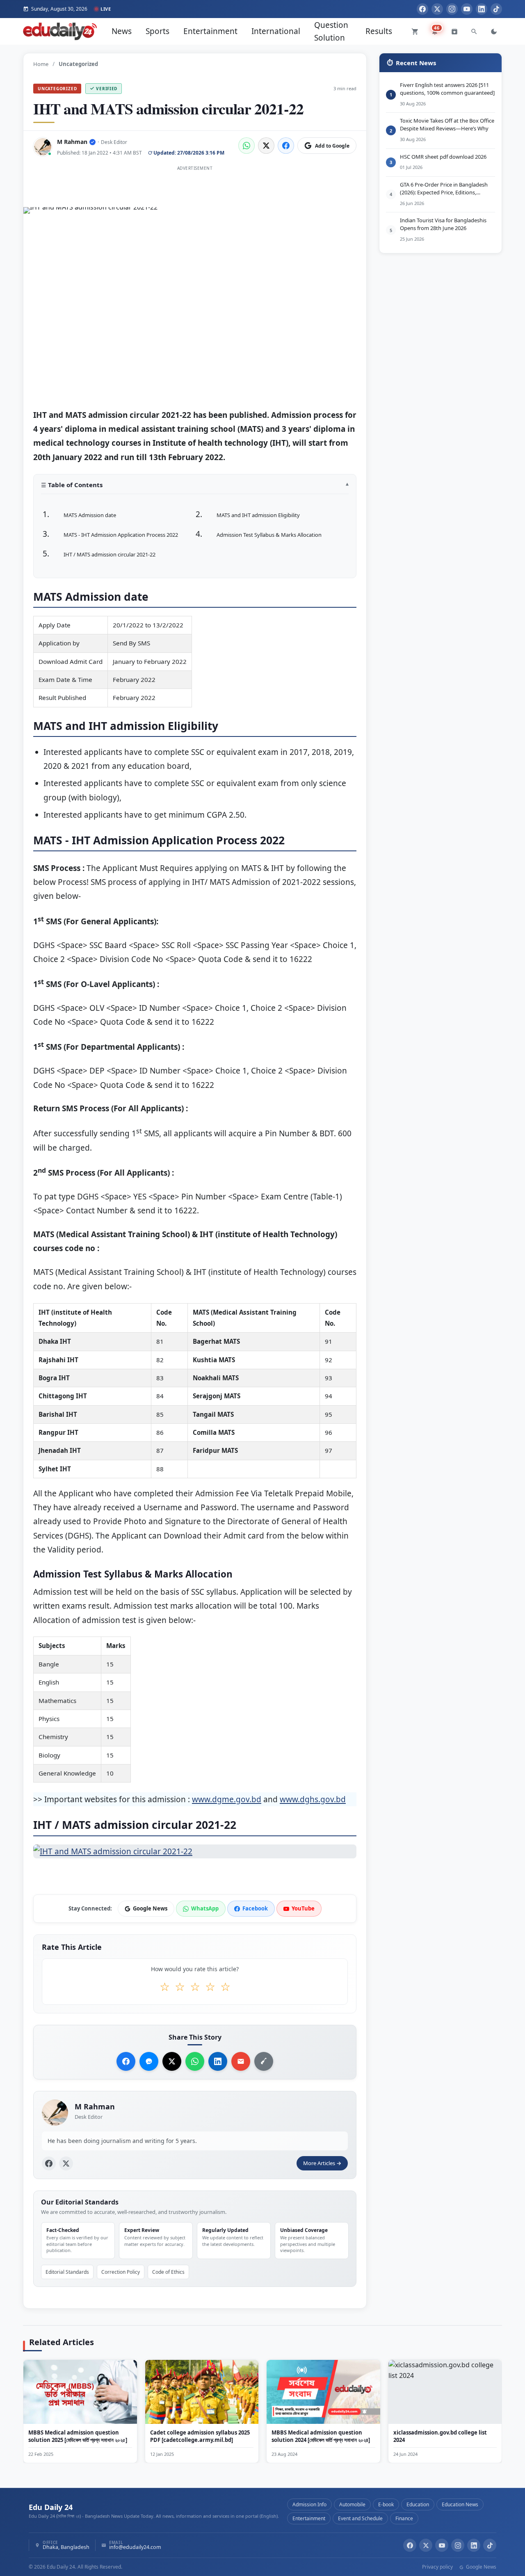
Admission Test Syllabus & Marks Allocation (269, 535)
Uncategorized (57, 89)
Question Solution (331, 31)
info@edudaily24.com (135, 2548)
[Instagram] (452, 9)
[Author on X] (66, 2163)
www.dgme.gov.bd (227, 1800)
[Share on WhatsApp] (247, 146)
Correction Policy (121, 2272)
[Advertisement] (195, 192)
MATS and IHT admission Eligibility (258, 515)
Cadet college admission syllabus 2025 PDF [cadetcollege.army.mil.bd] (200, 2436)
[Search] (474, 32)
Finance (404, 2518)
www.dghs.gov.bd (313, 1800)
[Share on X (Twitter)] (266, 146)
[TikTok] (496, 9)
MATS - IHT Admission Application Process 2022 (121, 535)
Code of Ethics (168, 2272)
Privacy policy (437, 2567)
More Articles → (322, 2163)
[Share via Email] (241, 2061)
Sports (157, 31)
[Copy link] (264, 2061)
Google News (480, 2567)
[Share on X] (172, 2061)
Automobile (352, 2504)
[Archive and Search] (454, 32)
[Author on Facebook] (49, 2163)
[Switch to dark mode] (494, 32)
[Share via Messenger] (149, 2061)
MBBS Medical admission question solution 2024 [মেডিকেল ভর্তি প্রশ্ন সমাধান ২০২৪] (321, 2436)
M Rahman (72, 142)
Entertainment (210, 31)
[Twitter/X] (426, 2545)
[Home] (60, 31)
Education (418, 2504)
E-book (386, 2504)
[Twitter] (437, 9)
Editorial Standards (67, 2272)
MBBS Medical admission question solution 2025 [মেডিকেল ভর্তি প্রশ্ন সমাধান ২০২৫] (78, 2436)
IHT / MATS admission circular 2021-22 (110, 554)
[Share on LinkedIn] (218, 2061)
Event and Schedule (360, 2518)
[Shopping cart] (415, 32)
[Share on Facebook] (286, 146)
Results (379, 31)
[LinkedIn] (482, 9)
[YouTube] (467, 9)
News (122, 31)
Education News (460, 2504)
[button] (195, 488)
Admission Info (309, 2504)
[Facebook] (422, 9)
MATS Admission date (90, 515)
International (276, 31)
